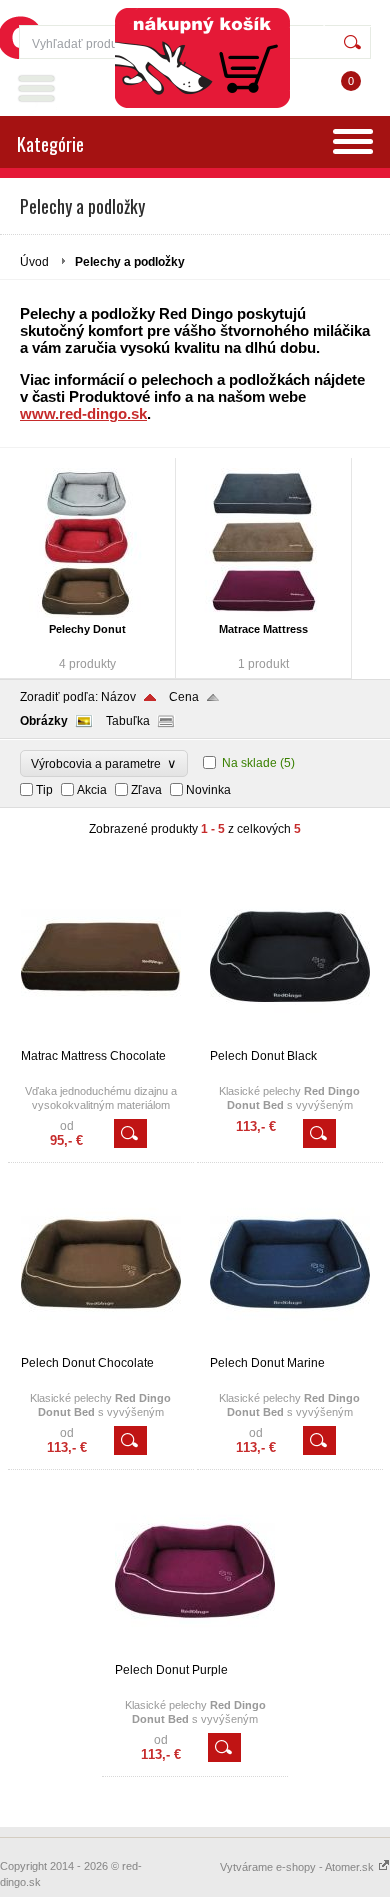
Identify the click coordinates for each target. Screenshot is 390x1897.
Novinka (208, 790)
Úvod (34, 262)
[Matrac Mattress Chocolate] (101, 1040)
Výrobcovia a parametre (104, 763)
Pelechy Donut (87, 629)
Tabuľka (128, 721)
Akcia (92, 790)
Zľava (146, 790)
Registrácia (335, 20)
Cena (184, 697)
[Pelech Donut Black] (290, 1040)
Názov (118, 697)
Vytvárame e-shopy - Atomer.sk (298, 1867)
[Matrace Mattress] (263, 543)
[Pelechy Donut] (87, 543)
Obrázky (44, 721)
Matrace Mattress (263, 629)
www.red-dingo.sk (83, 413)
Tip (44, 790)
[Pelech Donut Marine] (290, 1347)
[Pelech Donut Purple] (195, 1654)
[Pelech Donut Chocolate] (101, 1347)
